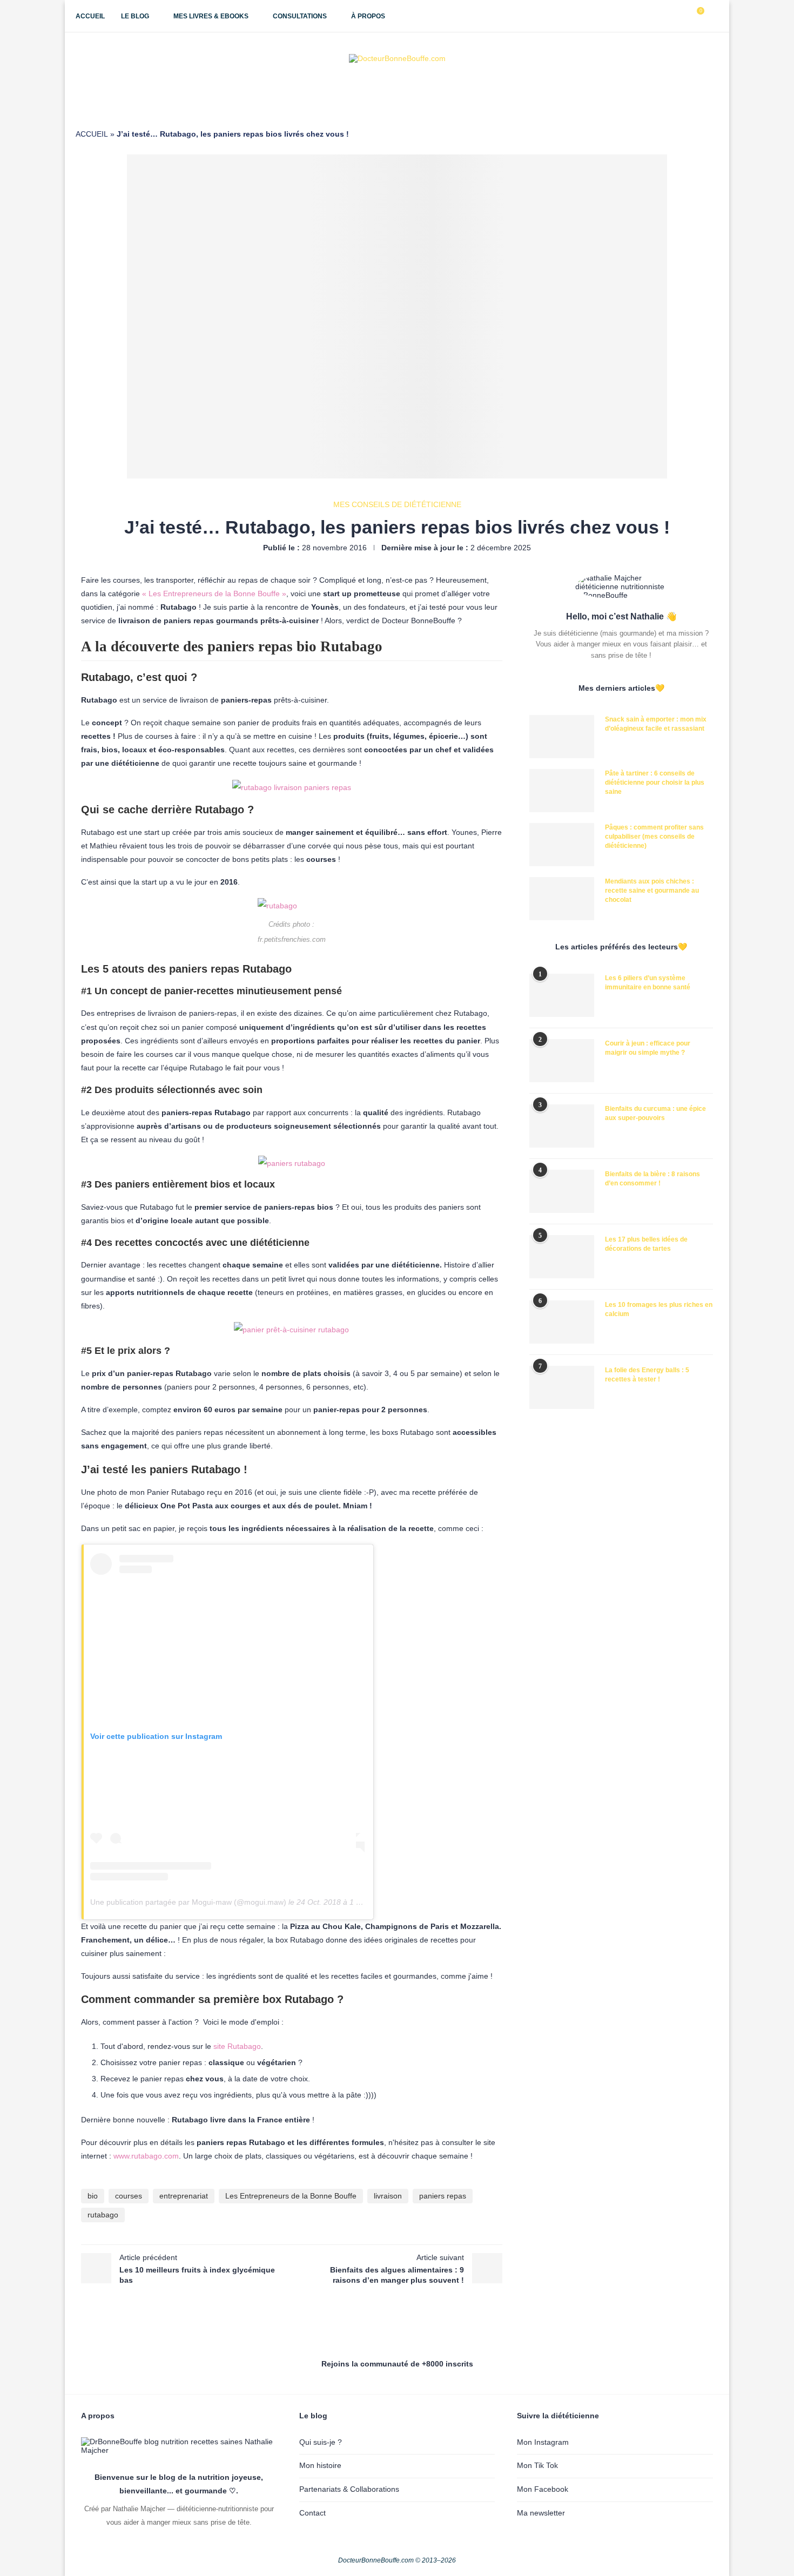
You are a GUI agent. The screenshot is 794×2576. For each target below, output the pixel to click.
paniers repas (443, 2196)
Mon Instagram (543, 2442)
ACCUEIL (92, 134)
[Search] (713, 16)
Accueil (90, 16)
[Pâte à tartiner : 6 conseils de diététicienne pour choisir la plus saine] (562, 791)
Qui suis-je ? (321, 2442)
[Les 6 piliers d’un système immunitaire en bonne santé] (562, 995)
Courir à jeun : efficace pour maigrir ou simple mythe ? (648, 1048)
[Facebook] (647, 16)
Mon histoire (320, 2465)
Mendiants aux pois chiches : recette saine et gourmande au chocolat (652, 891)
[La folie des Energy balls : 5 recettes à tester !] (562, 1387)
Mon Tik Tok (537, 2465)
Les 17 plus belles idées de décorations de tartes (646, 1244)
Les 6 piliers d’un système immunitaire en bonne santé (648, 983)
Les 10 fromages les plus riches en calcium (659, 1309)
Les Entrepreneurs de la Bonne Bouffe (291, 2196)
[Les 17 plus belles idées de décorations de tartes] (562, 1257)
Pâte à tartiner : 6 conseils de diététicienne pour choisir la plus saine (655, 783)
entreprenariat (184, 2196)
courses (129, 2196)
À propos (368, 16)
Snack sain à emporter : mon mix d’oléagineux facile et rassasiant (656, 724)
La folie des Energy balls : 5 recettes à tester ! (647, 1375)
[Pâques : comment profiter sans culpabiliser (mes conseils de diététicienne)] (562, 845)
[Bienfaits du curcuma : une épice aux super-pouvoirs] (562, 1126)
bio (93, 2196)
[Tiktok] (681, 16)
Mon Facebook (543, 2489)
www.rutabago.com (146, 2156)
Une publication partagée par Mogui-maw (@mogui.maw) (188, 1902)
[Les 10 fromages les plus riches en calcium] (562, 1322)
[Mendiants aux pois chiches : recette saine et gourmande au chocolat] (562, 899)
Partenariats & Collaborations (349, 2489)
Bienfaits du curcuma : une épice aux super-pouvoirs (655, 1113)
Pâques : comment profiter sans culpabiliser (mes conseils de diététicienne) (654, 837)
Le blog (135, 16)
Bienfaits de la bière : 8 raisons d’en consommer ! (652, 1179)
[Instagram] (659, 16)
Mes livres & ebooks (211, 16)
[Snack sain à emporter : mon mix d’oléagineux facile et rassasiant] (562, 737)
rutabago (103, 2215)
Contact (312, 2513)
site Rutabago (237, 2046)
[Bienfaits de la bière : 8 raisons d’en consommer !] (562, 1191)
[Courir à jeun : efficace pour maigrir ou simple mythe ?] (562, 1061)
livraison (388, 2196)
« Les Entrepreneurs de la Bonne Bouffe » (214, 594)
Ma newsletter (541, 2513)
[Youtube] (670, 16)
